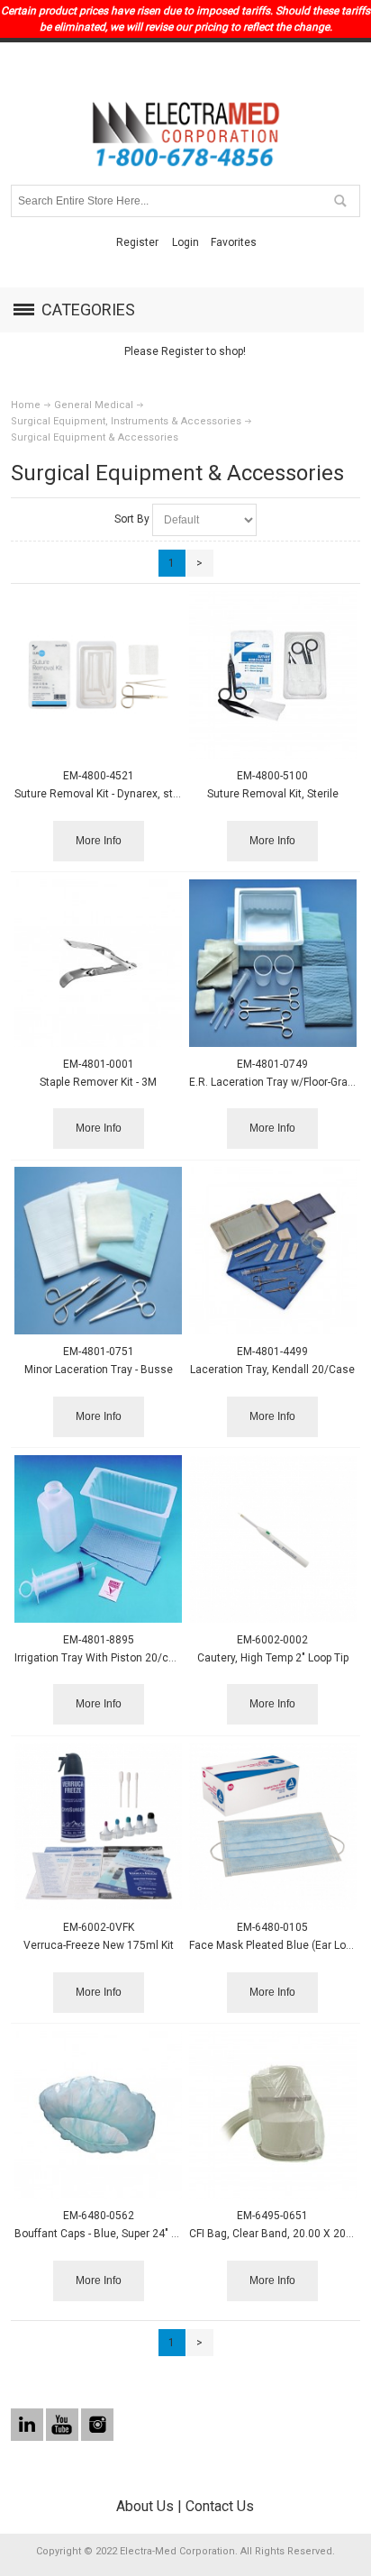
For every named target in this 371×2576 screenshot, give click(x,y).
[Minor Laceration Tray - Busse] (98, 1251)
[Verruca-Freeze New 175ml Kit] (98, 1826)
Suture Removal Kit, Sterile (273, 794)
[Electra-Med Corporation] (185, 134)
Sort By (132, 519)
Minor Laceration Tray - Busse (99, 1370)
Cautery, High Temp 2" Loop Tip (273, 1658)
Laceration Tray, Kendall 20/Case (272, 1370)
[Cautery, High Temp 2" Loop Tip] (273, 1539)
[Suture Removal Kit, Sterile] (273, 675)
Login (185, 242)
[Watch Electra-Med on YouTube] (63, 2425)
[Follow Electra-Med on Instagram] (97, 2425)
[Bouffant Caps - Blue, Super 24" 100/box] (98, 2115)
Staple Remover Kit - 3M (98, 1082)
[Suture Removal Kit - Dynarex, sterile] (98, 675)
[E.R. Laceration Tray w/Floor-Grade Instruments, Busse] (273, 963)
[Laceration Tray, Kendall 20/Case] (273, 1251)
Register (137, 242)
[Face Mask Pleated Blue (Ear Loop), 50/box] (273, 1826)
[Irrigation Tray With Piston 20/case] (98, 1539)
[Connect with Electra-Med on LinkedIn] (28, 2425)
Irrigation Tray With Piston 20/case (101, 1658)
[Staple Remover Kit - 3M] (98, 963)
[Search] (339, 201)
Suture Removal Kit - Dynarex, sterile (104, 794)
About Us (145, 2506)
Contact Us (220, 2506)
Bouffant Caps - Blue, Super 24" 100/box (113, 2234)
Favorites (234, 242)
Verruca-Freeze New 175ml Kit (99, 1945)
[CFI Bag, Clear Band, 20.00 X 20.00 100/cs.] (273, 2115)
